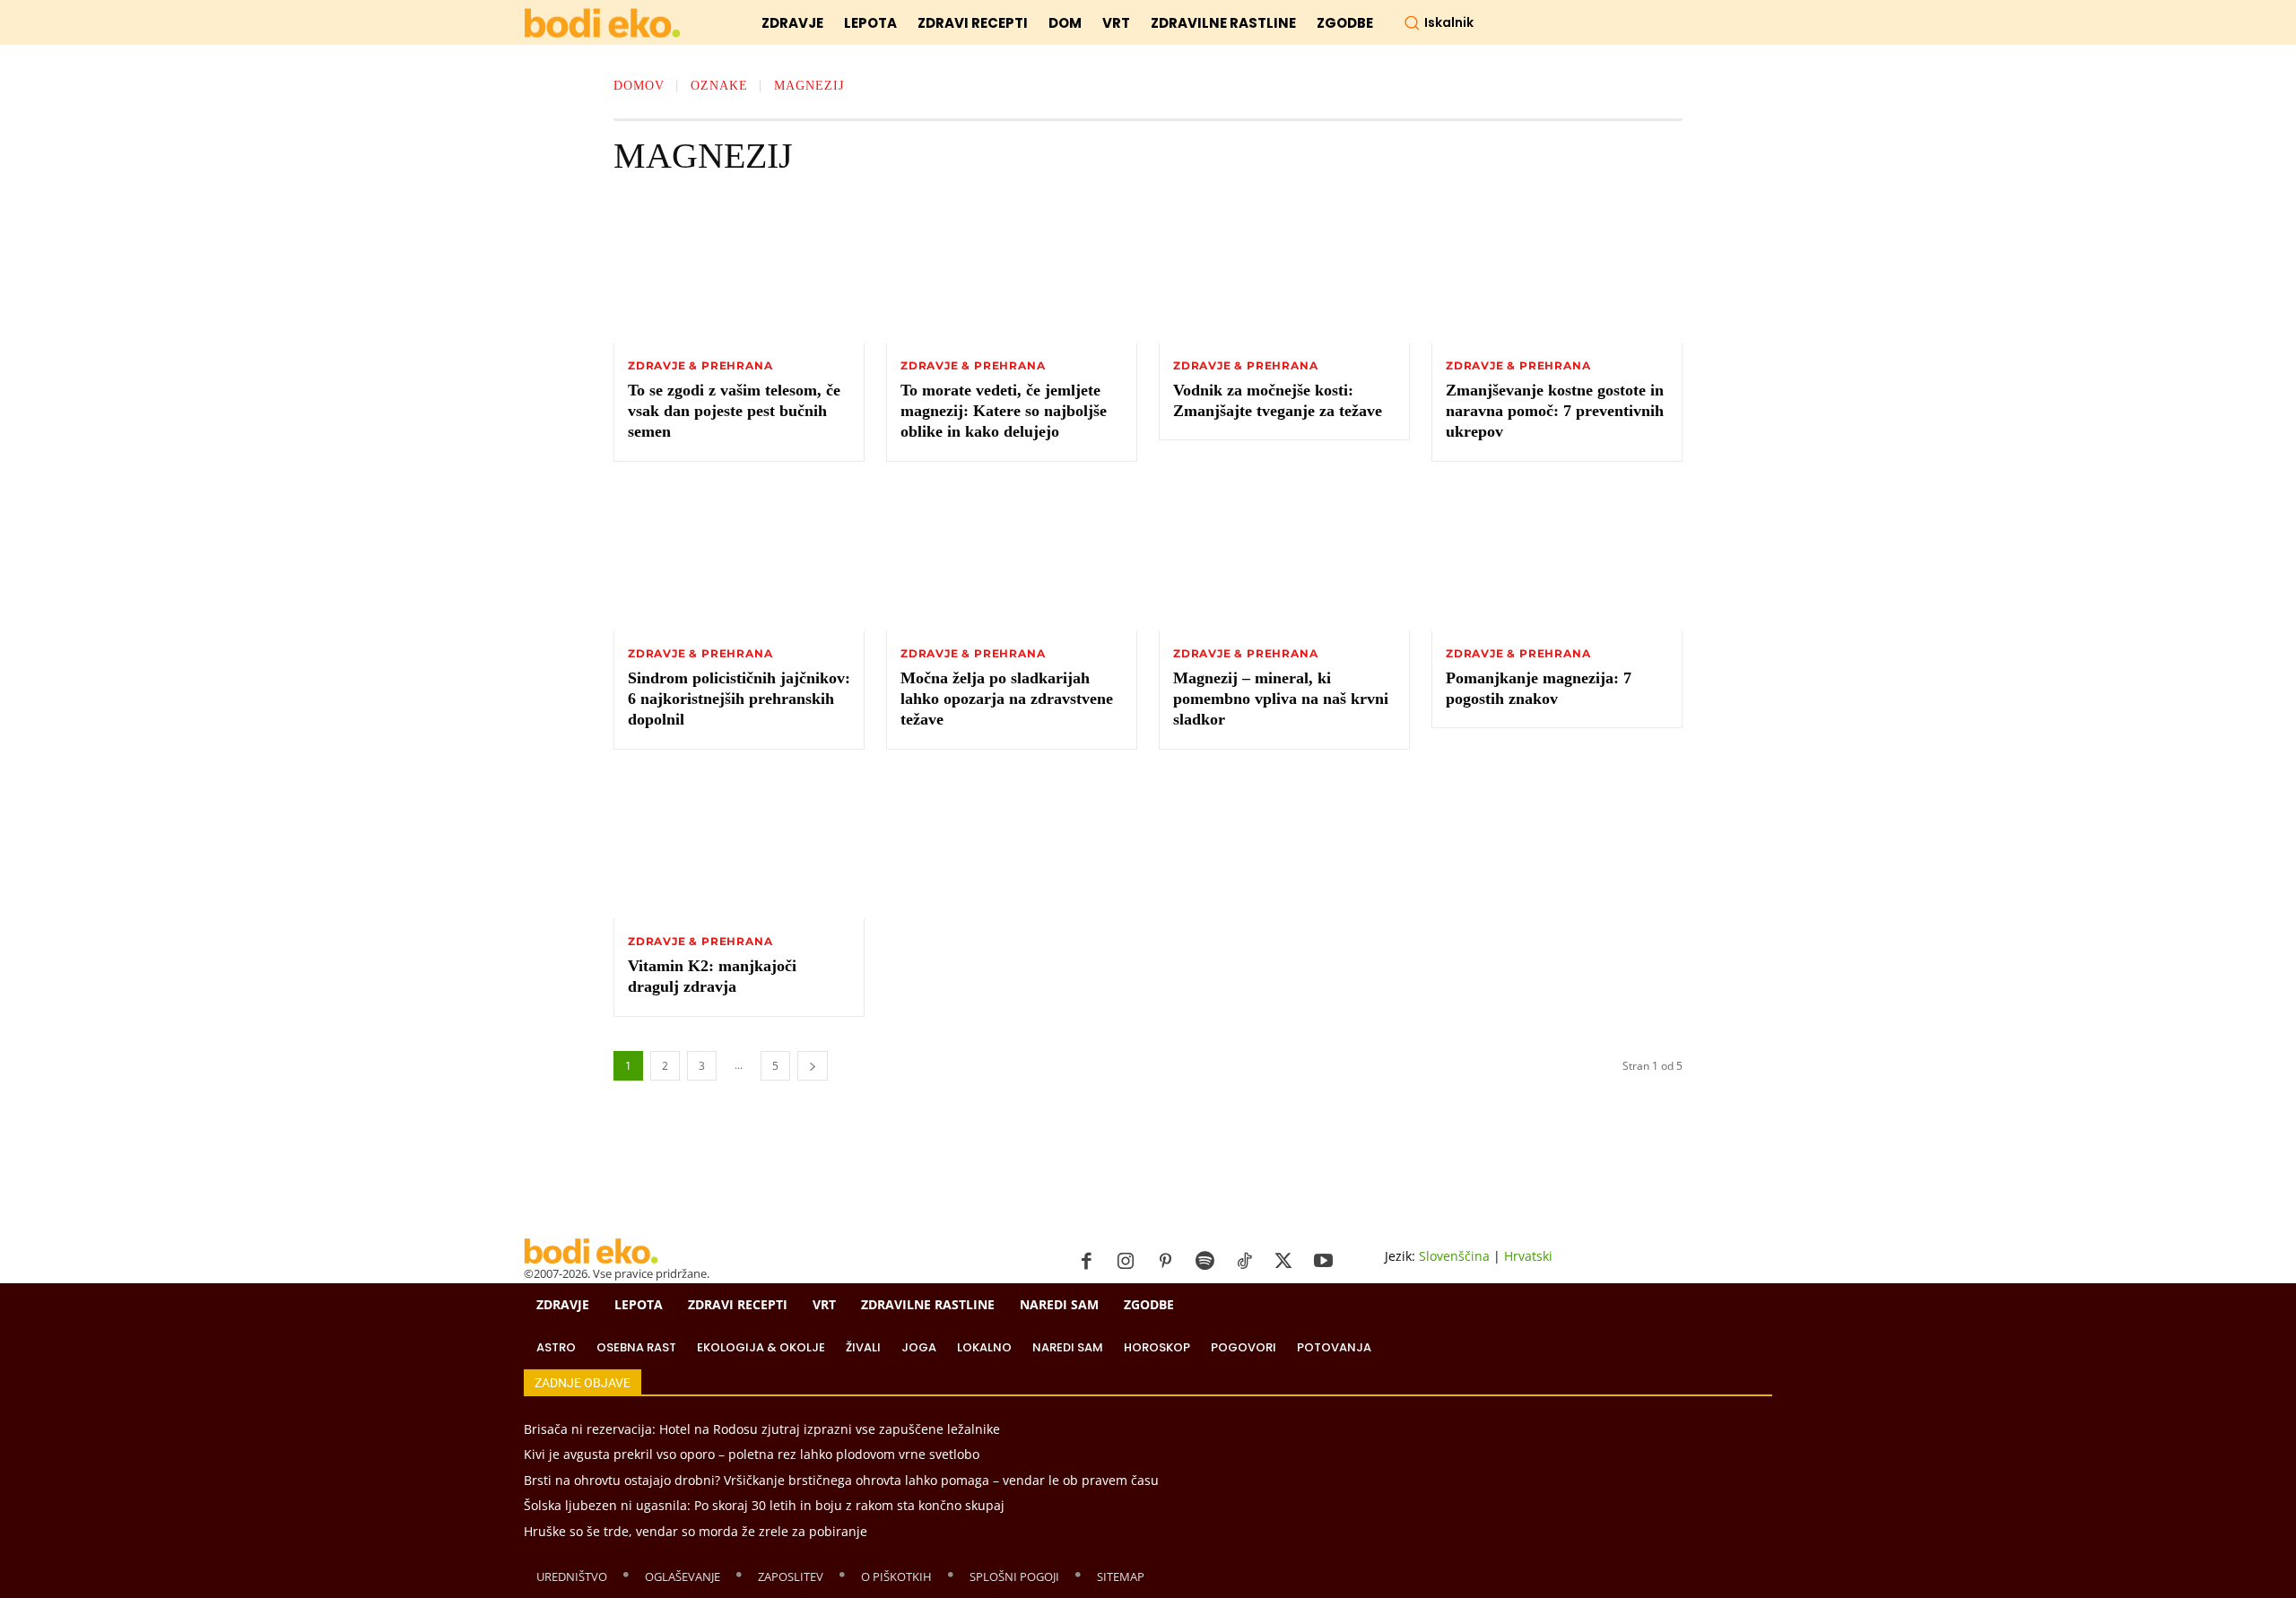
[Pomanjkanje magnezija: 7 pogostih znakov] (1557, 559)
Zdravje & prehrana (700, 366)
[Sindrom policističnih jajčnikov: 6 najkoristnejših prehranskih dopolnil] (739, 559)
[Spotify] (1205, 1262)
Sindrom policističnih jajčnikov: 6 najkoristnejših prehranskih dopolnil (739, 699)
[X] (1283, 1262)
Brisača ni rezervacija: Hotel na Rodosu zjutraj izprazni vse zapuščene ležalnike (762, 1429)
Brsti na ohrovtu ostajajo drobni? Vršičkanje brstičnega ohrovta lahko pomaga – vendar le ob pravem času (841, 1480)
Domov (639, 86)
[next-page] (813, 1066)
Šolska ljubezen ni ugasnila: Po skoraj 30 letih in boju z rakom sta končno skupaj (764, 1505)
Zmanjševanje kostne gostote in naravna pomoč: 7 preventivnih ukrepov (1555, 411)
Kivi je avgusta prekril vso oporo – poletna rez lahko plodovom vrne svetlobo (752, 1454)
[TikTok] (1244, 1262)
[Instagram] (1126, 1262)
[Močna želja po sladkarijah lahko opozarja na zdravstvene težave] (1012, 559)
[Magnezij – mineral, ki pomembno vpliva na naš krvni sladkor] (1284, 559)
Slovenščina (1454, 1256)
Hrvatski (1528, 1256)
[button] (1439, 22)
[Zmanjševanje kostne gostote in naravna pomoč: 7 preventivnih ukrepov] (1557, 271)
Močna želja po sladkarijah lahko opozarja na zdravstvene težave (1007, 699)
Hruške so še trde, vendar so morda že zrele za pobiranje (696, 1531)
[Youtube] (1323, 1262)
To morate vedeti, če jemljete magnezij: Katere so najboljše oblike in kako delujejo (1004, 411)
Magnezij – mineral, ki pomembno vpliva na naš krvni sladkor (1281, 699)
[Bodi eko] (602, 24)
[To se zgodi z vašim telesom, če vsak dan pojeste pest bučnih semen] (739, 271)
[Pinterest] (1165, 1262)
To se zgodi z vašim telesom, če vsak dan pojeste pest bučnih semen (734, 411)
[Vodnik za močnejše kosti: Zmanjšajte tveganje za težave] (1284, 271)
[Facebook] (1086, 1262)
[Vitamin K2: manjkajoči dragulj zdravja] (739, 847)
